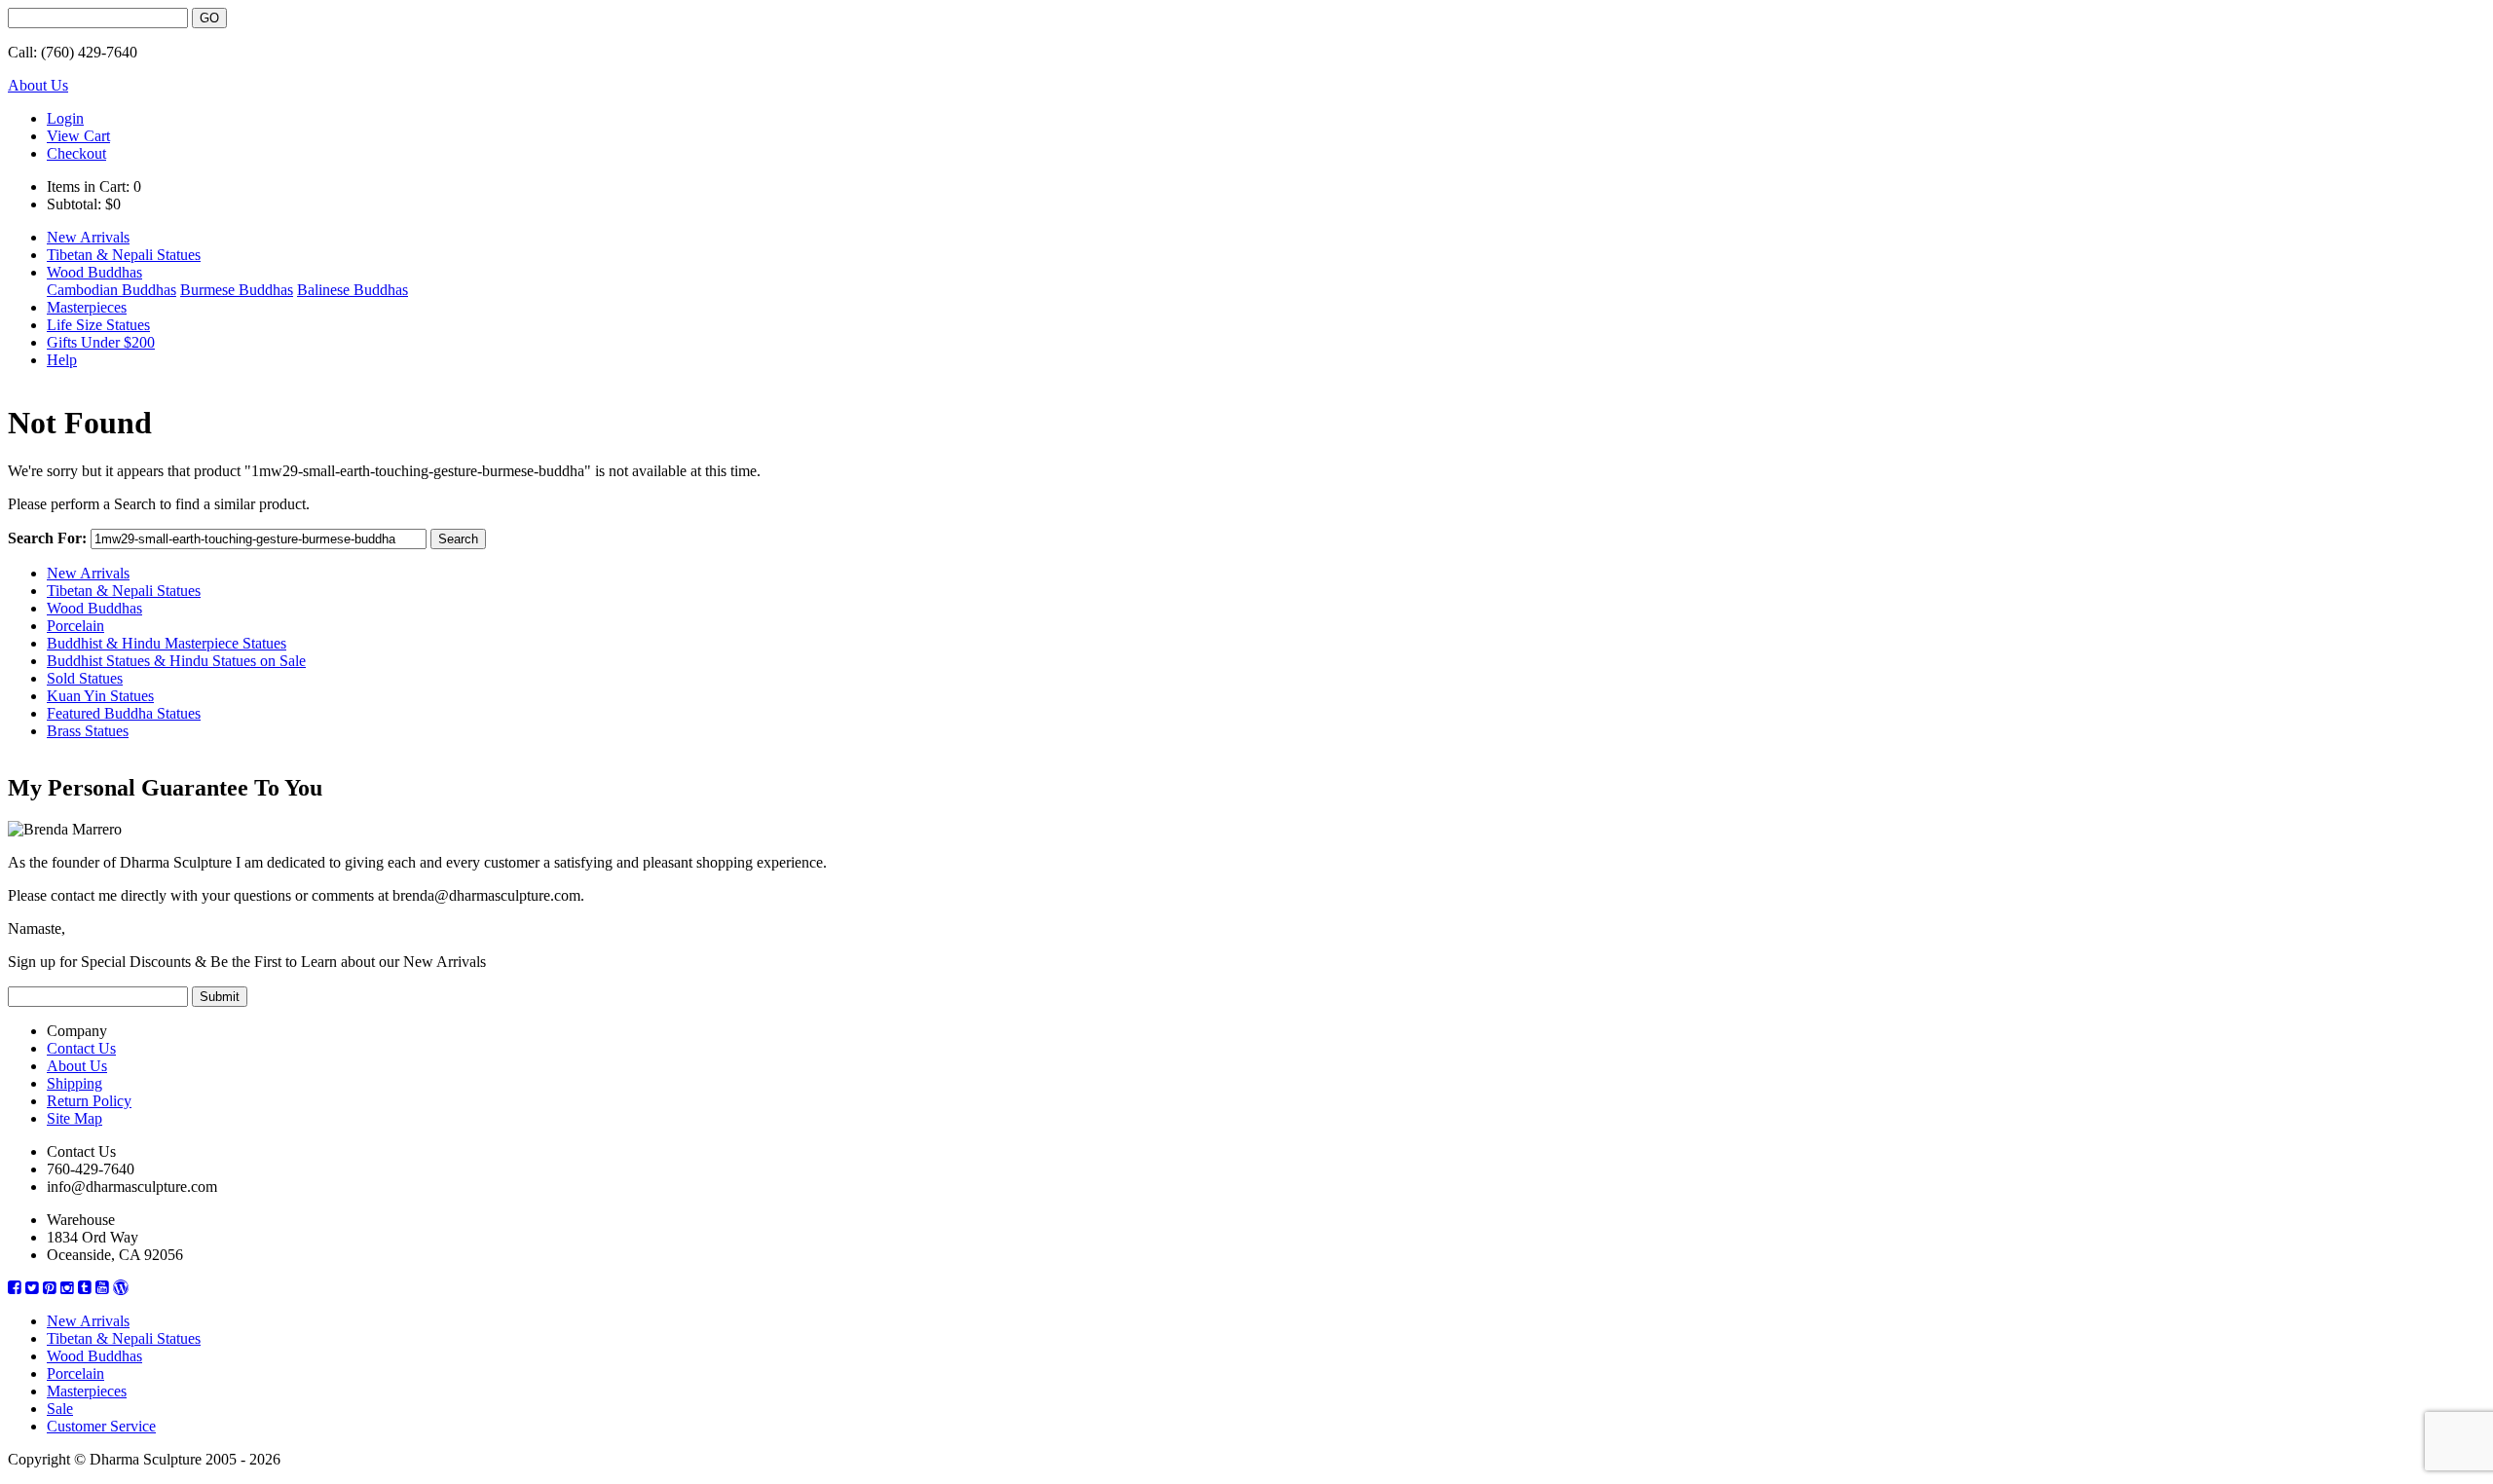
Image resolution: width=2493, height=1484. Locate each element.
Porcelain (75, 626)
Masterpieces (87, 307)
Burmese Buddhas (237, 290)
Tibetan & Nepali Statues (124, 255)
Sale (60, 1409)
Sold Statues (85, 678)
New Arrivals (88, 237)
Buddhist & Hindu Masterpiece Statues (167, 643)
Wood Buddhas (94, 272)
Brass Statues (88, 731)
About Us (38, 85)
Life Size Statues (98, 325)
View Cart (78, 136)
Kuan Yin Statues (100, 696)
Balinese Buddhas (353, 290)
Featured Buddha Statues (124, 713)
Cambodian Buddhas (112, 290)
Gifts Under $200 (101, 342)
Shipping (74, 1083)
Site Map (74, 1118)
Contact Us (81, 1048)
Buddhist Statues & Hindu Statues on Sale (176, 661)
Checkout (76, 153)
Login (65, 118)
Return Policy (89, 1101)
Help (62, 360)
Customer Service (101, 1426)
